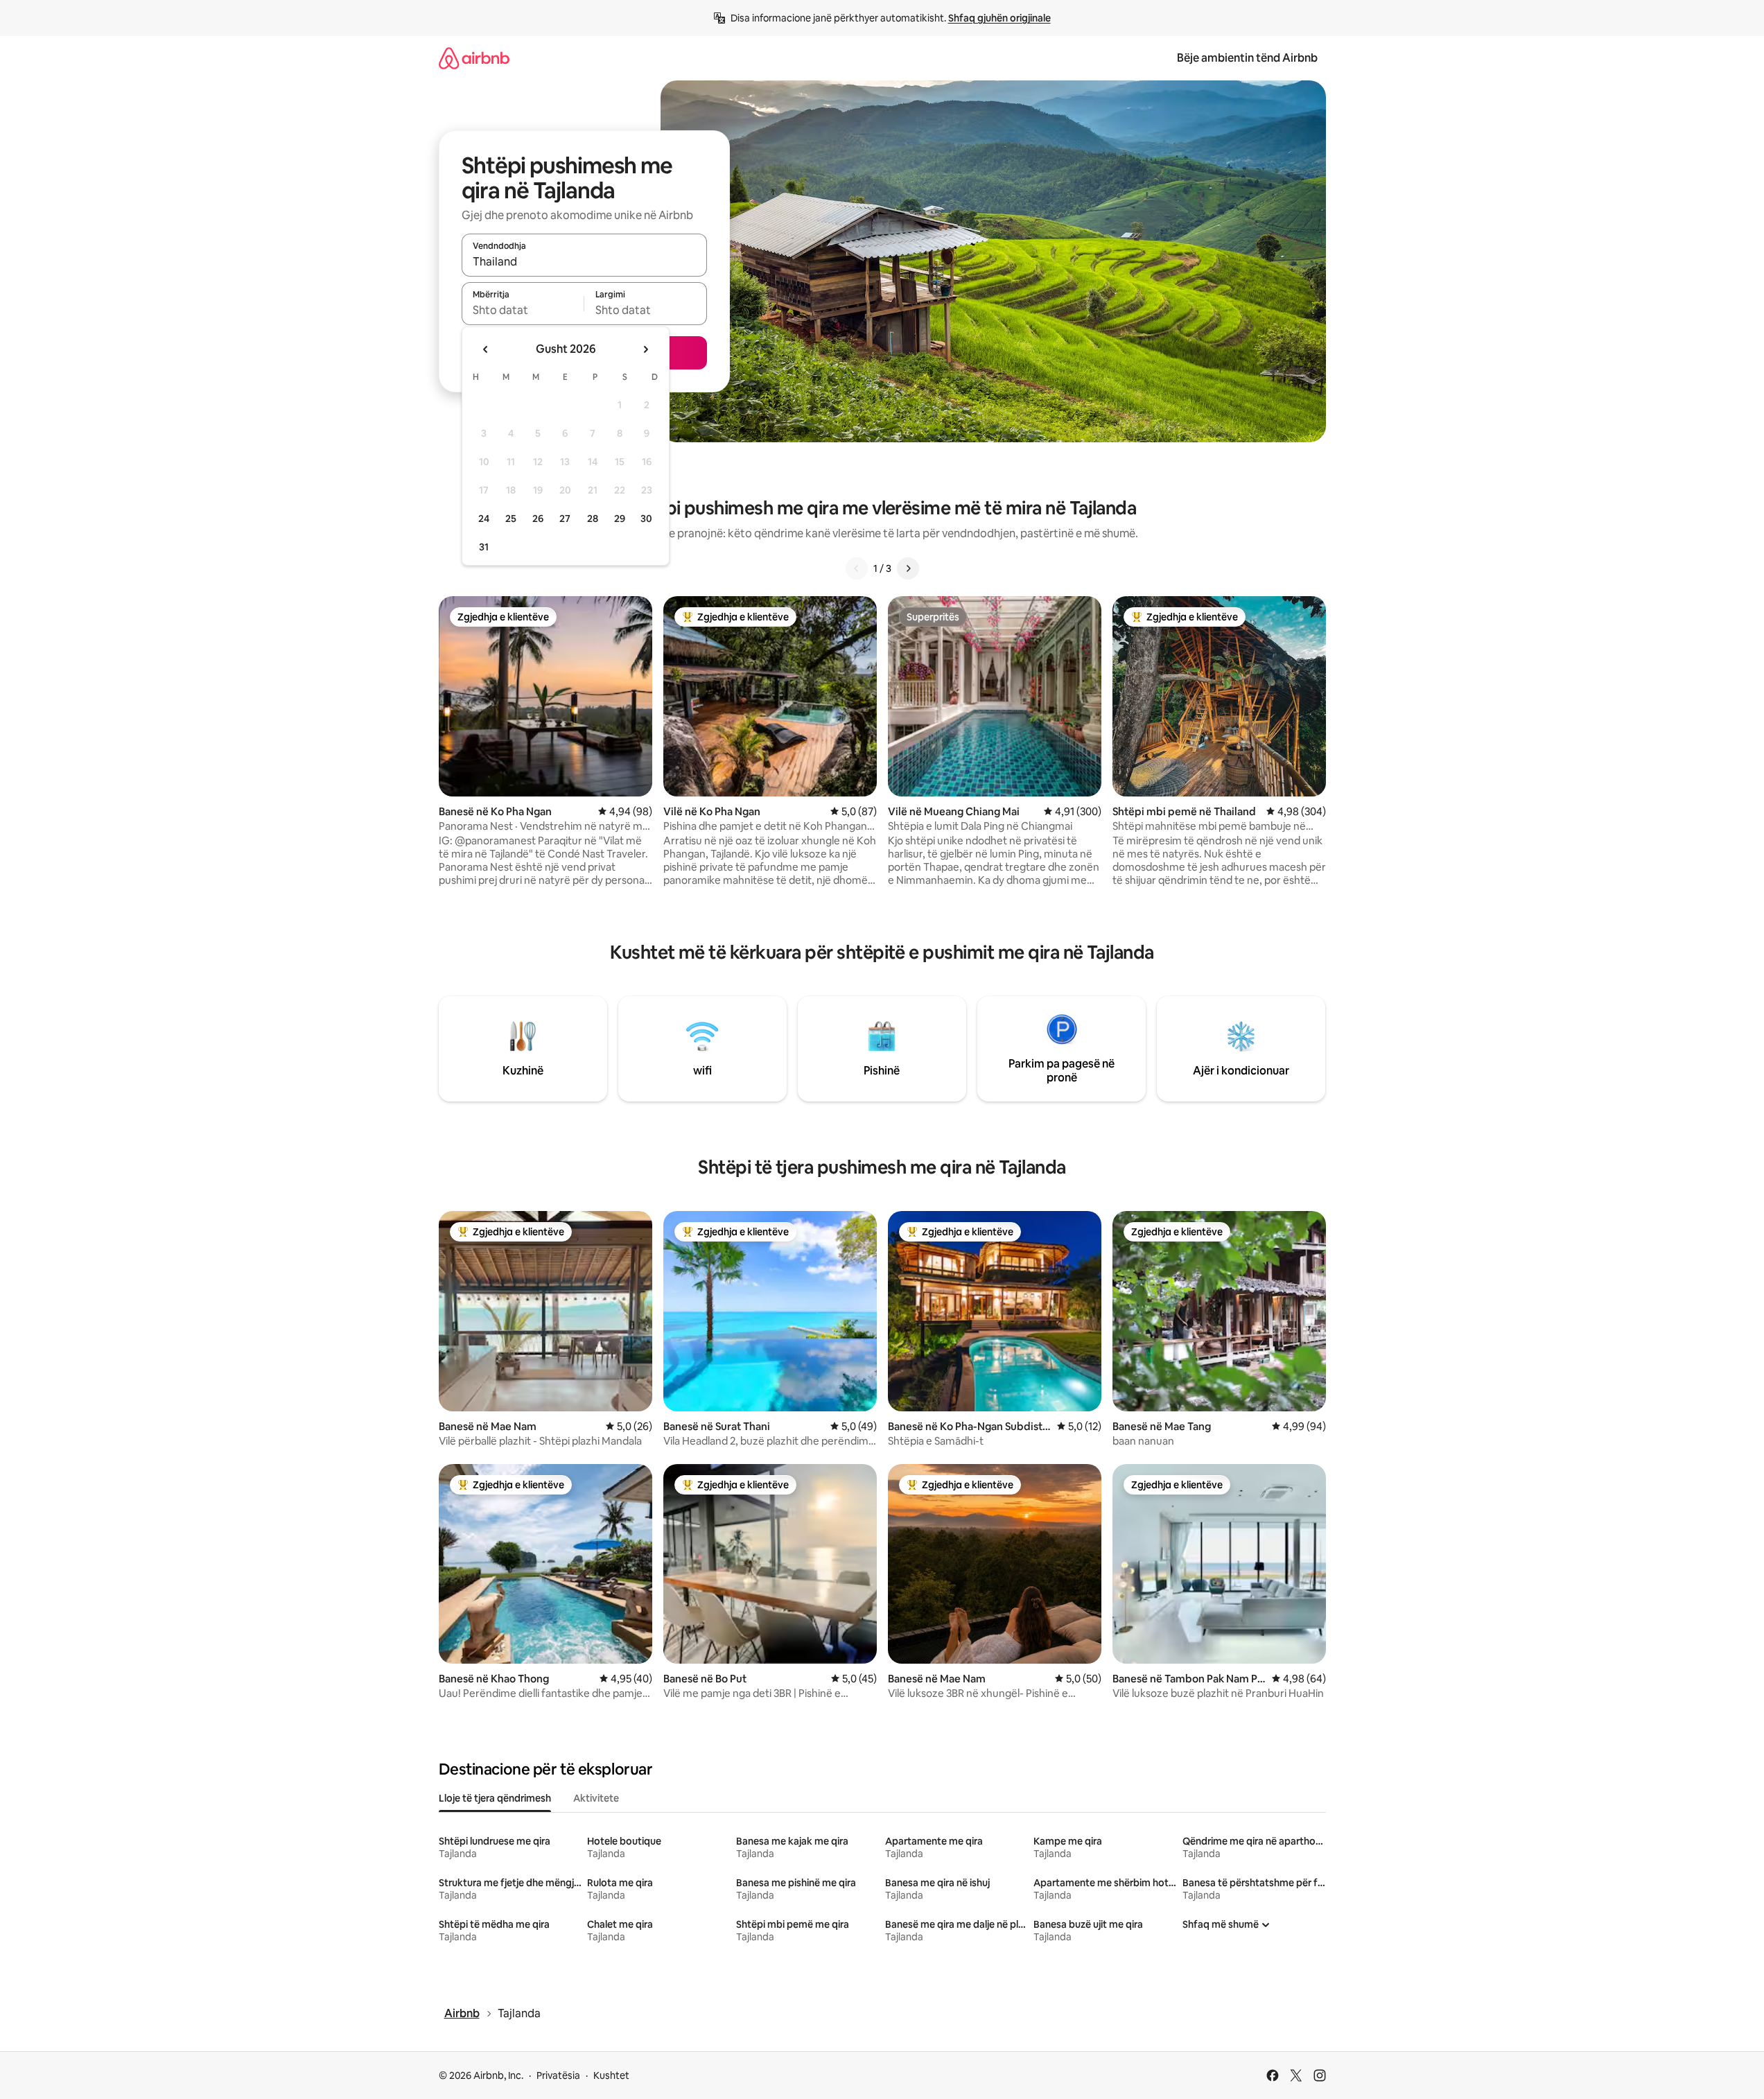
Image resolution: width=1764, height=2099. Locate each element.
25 (511, 519)
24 (484, 519)
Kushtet (611, 2075)
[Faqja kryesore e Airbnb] (474, 58)
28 (593, 519)
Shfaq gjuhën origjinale (999, 18)
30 (646, 519)
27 (565, 519)
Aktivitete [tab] (596, 1798)
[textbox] (523, 310)
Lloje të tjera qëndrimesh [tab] (495, 1798)
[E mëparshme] (857, 568)
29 (620, 519)
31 (484, 547)
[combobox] (584, 261)
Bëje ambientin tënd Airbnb (1247, 58)
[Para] (908, 568)
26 (538, 519)
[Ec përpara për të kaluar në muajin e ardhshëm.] (645, 349)
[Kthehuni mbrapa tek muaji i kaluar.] (486, 349)
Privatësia (558, 2075)
